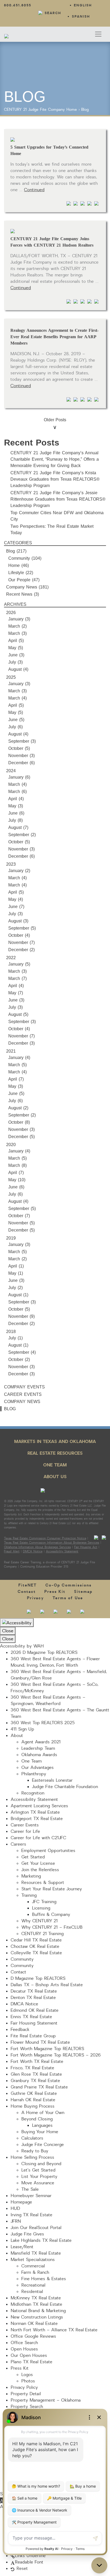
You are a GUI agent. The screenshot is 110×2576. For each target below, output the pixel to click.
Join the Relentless (40, 1870)
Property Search (27, 2407)
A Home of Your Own (43, 2113)
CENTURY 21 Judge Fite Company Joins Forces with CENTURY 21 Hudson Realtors (52, 242)
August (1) (18, 1295)
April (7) (16, 1079)
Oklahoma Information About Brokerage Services (37, 1547)
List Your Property (39, 2177)
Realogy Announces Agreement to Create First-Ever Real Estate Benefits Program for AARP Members (54, 337)
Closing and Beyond (41, 2164)
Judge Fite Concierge (43, 2145)
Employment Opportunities (48, 1851)
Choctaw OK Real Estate (35, 1947)
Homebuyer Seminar (31, 2196)
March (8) (17, 1165)
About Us (55, 1477)
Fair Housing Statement (34, 2023)
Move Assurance (38, 2183)
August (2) (18, 1108)
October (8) (19, 1122)
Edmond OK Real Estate (35, 2010)
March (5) (17, 1065)
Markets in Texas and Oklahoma (55, 1442)
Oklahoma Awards (39, 1755)
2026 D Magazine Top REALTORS (44, 1653)
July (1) (15, 1338)
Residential (32, 2292)
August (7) (18, 827)
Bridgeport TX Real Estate (37, 1819)
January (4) (19, 1058)
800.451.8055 (18, 5)
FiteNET (28, 1585)
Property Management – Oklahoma (46, 2400)
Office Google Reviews (33, 2336)
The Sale (30, 2189)
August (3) (18, 921)
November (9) (21, 1316)
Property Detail (26, 2394)
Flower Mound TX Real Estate (40, 2042)
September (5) (22, 928)
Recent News (19, 594)
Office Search (24, 2343)
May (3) (16, 806)
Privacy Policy (24, 2387)
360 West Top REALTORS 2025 (43, 1723)
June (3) (16, 655)
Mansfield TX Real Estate (36, 2253)
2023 (11, 864)
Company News (22, 587)
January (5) (19, 964)
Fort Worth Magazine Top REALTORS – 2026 (56, 2055)
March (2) (17, 626)
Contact (27, 1592)
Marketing (31, 1876)
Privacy (36, 1598)
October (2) (19, 1359)
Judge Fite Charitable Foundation (65, 1787)
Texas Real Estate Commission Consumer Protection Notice (45, 1538)
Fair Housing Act (86, 1547)
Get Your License (38, 1863)
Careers (18, 1844)
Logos (27, 2375)
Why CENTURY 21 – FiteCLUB (52, 1927)
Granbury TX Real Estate (35, 2081)
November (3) (21, 756)
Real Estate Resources (55, 1453)
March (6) (17, 792)
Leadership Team (38, 1748)
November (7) (21, 943)
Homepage (21, 2202)
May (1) (16, 1273)
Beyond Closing (37, 2119)
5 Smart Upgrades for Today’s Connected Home (49, 150)
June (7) (16, 907)
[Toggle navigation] (98, 34)
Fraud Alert (12, 1551)
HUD (15, 2209)
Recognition (33, 1793)
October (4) (19, 935)
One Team (55, 1465)
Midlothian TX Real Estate (36, 2304)
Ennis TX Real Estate (31, 2017)
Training (29, 1895)
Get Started (33, 1857)
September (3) (22, 741)
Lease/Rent (22, 2247)
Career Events (23, 1394)
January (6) (19, 777)
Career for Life (25, 1831)
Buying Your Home (40, 2132)
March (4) (17, 698)
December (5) (21, 1137)
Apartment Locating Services (39, 1806)
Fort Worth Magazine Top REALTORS (47, 2049)
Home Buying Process (33, 2106)
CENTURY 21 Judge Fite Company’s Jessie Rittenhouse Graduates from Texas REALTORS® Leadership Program (58, 499)
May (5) (16, 648)
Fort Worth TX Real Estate (37, 2062)
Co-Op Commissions (69, 1585)
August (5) (18, 1014)
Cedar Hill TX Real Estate (36, 1940)
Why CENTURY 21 (40, 1921)
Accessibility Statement (62, 1551)
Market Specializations (33, 2260)
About (17, 1736)
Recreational (33, 2285)
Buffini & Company (51, 1915)
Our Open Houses (29, 2356)
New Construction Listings (37, 2317)
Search (53, 13)
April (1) (16, 1266)
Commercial (33, 2266)
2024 (11, 771)
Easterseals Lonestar (52, 1780)
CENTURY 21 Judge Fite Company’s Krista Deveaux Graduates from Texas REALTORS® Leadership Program (55, 479)
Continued (34, 190)
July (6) (15, 727)
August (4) (18, 669)
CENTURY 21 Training (42, 1934)
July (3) (15, 662)
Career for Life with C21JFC (38, 1838)
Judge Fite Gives (27, 2234)
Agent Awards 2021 (41, 1742)
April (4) (16, 799)
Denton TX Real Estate (33, 1998)
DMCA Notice (33, 1551)
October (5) (19, 748)
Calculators (32, 2138)
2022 (11, 958)
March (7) (17, 978)
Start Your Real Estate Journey (52, 1889)
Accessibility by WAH (22, 1646)
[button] (2, 2500)
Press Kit (55, 1592)
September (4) (22, 1352)
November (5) (21, 1223)
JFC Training (44, 1902)
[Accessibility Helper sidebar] (17, 1623)
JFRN (16, 2221)
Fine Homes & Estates (44, 2279)
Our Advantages (38, 1768)
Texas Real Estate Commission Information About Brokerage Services (52, 1543)
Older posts (55, 420)
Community (19, 558)
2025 (11, 677)
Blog (85, 110)
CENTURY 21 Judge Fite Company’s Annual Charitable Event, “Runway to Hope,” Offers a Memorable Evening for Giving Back (55, 459)
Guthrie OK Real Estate (34, 2093)
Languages (42, 2125)
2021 (11, 1051)
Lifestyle (16, 573)
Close (8, 1631)
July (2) (15, 1288)
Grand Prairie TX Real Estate (39, 2087)
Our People (19, 580)
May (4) (16, 899)
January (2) (19, 871)
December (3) (21, 1043)
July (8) (15, 820)
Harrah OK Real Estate (33, 2100)
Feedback (20, 2030)
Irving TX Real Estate (32, 2215)
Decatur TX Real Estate (34, 1991)
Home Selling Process (32, 2157)
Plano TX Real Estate (32, 2362)
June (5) (16, 720)
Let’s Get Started (38, 2170)
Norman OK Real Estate (34, 2324)
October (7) (19, 1216)
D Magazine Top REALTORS (38, 1978)
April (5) (16, 641)
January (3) (19, 619)
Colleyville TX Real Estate (36, 1953)
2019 (11, 1238)
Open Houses (24, 2349)
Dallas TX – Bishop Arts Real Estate (47, 1985)
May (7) (16, 993)
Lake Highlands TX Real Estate (41, 2240)
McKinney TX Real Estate (36, 2298)
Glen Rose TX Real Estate (36, 2074)
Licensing (41, 1908)
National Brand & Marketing (38, 2311)
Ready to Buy (35, 2151)
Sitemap (83, 1592)
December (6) (21, 763)
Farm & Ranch (35, 2272)
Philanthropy (34, 1774)
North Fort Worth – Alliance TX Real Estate (54, 2330)
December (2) (21, 950)
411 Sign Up (22, 1729)
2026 (11, 613)
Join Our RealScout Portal (36, 2228)
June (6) (16, 813)
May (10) (17, 1180)
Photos (28, 2381)
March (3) (17, 633)
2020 (11, 1145)
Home (72, 110)
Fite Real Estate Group (33, 2036)
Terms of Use (68, 1598)
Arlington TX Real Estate (35, 1812)
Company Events (24, 1387)
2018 (11, 1332)
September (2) (22, 835)
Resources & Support (43, 1883)
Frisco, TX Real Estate (32, 2068)
